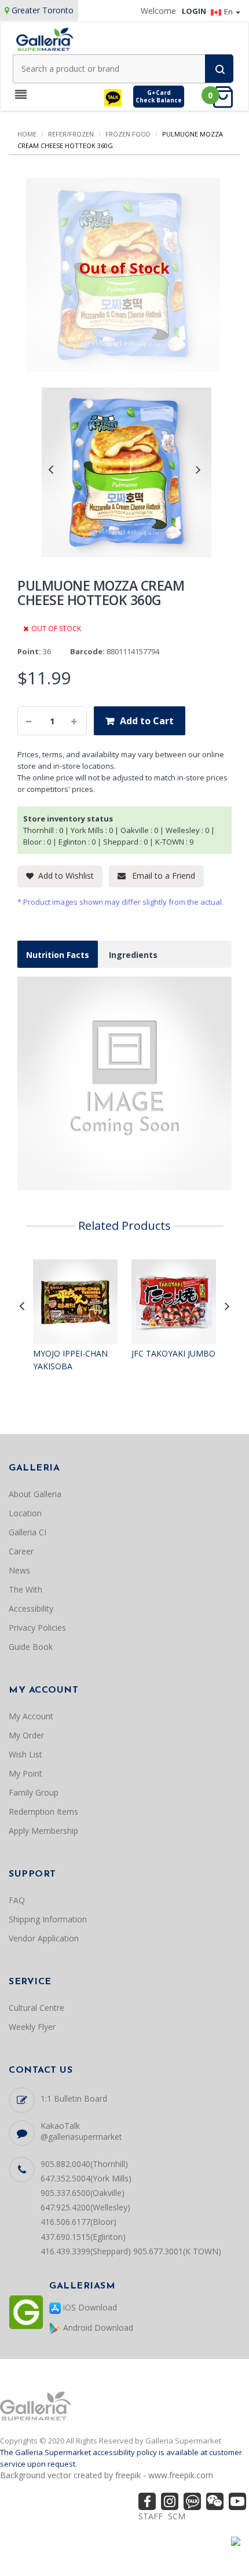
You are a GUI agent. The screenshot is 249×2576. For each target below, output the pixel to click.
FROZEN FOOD (128, 134)
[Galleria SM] (45, 38)
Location (25, 1513)
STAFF (151, 2516)
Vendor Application (44, 1938)
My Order (26, 1735)
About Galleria (35, 1494)
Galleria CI (28, 1532)
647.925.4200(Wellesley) (85, 2207)
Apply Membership (43, 1831)
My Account (31, 1716)
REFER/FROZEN (71, 134)
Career (21, 1551)
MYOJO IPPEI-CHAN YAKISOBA (70, 1360)
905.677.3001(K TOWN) (177, 2251)
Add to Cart (147, 721)
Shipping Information (48, 1919)
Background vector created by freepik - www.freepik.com (107, 2475)
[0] (226, 96)
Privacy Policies (37, 1628)
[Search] (219, 69)
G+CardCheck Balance (159, 96)
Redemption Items (43, 1812)
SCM (177, 2516)
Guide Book (31, 1647)
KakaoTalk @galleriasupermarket (81, 2131)
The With (25, 1589)
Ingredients (133, 955)
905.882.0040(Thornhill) (84, 2164)
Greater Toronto (43, 10)
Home (27, 134)
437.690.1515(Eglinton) (83, 2237)
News (19, 1570)
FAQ (17, 1900)
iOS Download (89, 2307)
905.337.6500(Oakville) (83, 2193)
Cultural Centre (36, 2008)
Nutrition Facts (58, 955)
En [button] (229, 12)
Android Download (97, 2328)
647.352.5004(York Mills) (86, 2178)
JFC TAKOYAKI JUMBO (173, 1353)
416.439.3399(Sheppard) (86, 2251)
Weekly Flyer (32, 2027)
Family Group (34, 1792)
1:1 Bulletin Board (74, 2098)
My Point (25, 1773)
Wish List (25, 1754)
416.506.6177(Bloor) (78, 2222)
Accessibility (31, 1608)
